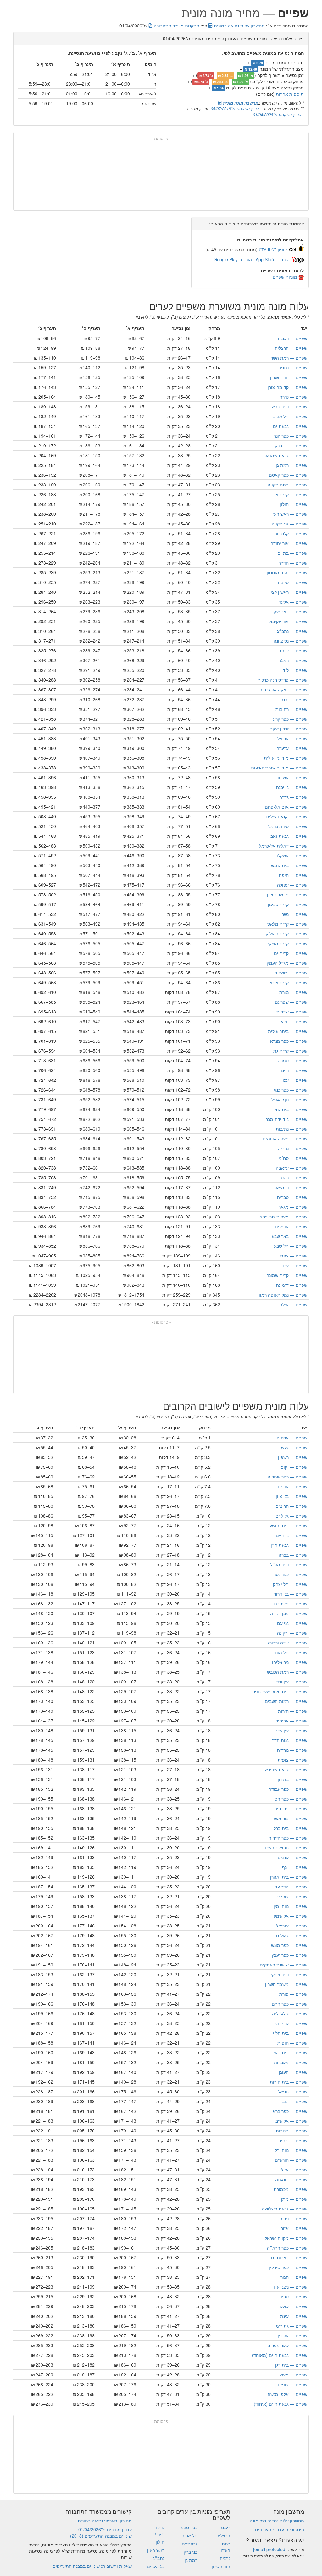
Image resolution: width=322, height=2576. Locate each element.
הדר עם (291, 1887)
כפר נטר (290, 1574)
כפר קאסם (288, 475)
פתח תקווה (287, 485)
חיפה (293, 875)
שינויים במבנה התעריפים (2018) (101, 2536)
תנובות (291, 2131)
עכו (295, 1080)
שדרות (292, 1012)
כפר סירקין (288, 2267)
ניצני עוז (291, 2287)
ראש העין (289, 514)
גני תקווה (289, 524)
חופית (292, 2043)
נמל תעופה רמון (283, 1295)
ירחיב (293, 2140)
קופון (273, 249)
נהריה (293, 1148)
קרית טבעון (288, 904)
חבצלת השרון (285, 1847)
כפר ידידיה (288, 1838)
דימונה (292, 1285)
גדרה (293, 797)
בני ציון (291, 1496)
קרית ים (291, 953)
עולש (293, 2306)
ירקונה (292, 1633)
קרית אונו (289, 494)
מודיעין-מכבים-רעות (279, 768)
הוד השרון (289, 377)
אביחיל (291, 1721)
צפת (294, 1256)
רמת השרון (288, 358)
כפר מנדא (289, 1041)
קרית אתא (288, 982)
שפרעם (291, 1002)
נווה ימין (290, 1906)
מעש (294, 2375)
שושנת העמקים (283, 1965)
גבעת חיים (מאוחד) (280, 2355)
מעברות (291, 2062)
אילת (293, 1304)
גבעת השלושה (285, 2209)
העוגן (293, 2072)
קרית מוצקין (287, 943)
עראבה (291, 1168)
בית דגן (291, 2365)
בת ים (292, 553)
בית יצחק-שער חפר (280, 1691)
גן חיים (291, 1535)
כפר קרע (290, 719)
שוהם (293, 650)
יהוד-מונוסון (287, 572)
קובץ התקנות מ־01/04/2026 (277, 114)
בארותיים (289, 2257)
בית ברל (290, 1828)
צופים (292, 2384)
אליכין (292, 2335)
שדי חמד (290, 2023)
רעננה (293, 338)
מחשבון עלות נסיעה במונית (239, 26)
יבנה (294, 699)
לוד (295, 670)
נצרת (293, 992)
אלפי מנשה (287, 2394)
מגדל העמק (287, 963)
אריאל (292, 738)
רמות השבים (286, 1701)
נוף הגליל (289, 1099)
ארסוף (292, 1438)
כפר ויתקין (288, 1974)
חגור (294, 2277)
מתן (294, 2199)
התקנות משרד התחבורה (176, 26)
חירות (293, 1711)
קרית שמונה (287, 1275)
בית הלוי (290, 2033)
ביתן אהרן (289, 1877)
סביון (293, 2296)
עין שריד (290, 1730)
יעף (295, 1867)
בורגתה (291, 2179)
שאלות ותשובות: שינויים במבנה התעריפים (92, 2566)
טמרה (292, 1060)
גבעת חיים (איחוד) (280, 2404)
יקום (294, 1467)
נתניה (293, 367)
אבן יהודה (289, 1613)
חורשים (291, 2160)
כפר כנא (290, 1090)
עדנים (292, 1857)
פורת (293, 1994)
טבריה (292, 1197)
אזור (294, 2228)
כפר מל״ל (289, 1564)
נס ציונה (290, 641)
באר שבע (289, 1236)
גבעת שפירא (286, 1769)
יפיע (294, 1021)
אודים (292, 1486)
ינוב (295, 2101)
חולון (294, 504)
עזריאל (292, 1926)
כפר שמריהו (287, 1477)
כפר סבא (290, 406)
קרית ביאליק (286, 933)
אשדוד (292, 777)
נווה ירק (291, 2150)
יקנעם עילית (287, 816)
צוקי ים (291, 1896)
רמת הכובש (287, 1672)
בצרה (293, 1555)
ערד (294, 1265)
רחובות (291, 709)
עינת (294, 2316)
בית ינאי (290, 2052)
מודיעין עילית (286, 758)
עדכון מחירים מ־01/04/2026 (105, 2529)
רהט (294, 1177)
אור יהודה (289, 543)
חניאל (293, 2091)
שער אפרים (287, 2345)
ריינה (293, 1070)
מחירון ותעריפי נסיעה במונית (105, 2521)
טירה (293, 397)
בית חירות (289, 2082)
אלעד (293, 602)
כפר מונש (289, 1945)
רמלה (293, 660)
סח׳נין (292, 1158)
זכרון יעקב (289, 729)
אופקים (291, 1226)
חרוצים (291, 1506)
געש (294, 1447)
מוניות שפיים (285, 277)
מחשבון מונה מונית (240, 103)
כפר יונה (290, 436)
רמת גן (291, 465)
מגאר (293, 1207)
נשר (294, 914)
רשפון (293, 1457)
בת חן (292, 1779)
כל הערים (156, 2566)
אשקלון (291, 855)
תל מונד (290, 1652)
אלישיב (291, 2121)
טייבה (293, 582)
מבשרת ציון (287, 894)
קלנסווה (291, 533)
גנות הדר (290, 1740)
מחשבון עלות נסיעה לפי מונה (277, 2521)
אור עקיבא (288, 621)
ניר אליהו (290, 1662)
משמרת (291, 1603)
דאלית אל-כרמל (283, 846)
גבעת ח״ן (289, 1545)
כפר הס (291, 1799)
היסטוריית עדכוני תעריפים (280, 2529)
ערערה (292, 748)
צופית (292, 1760)
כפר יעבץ (289, 1955)
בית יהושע (288, 1525)
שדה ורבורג (288, 1643)
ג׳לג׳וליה (290, 2013)
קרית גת (290, 1051)
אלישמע (290, 1916)
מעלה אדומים (285, 1138)
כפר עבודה (288, 1789)
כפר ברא (290, 2111)
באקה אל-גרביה (283, 689)
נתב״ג (292, 631)
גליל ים (291, 1516)
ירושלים (291, 973)
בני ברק (291, 445)
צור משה (290, 1818)
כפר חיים (289, 2004)
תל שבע (291, 1246)
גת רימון (290, 2326)
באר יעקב (289, 611)
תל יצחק (290, 1584)
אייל (294, 2170)
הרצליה (291, 348)
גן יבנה (292, 787)
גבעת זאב (289, 836)
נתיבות (291, 1129)
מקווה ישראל (286, 2238)
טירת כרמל (288, 826)
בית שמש (289, 865)
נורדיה (292, 1750)
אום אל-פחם (286, 807)
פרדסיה (291, 1808)
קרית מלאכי (287, 924)
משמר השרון (286, 1984)
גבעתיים (290, 426)
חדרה (293, 563)
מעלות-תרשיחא (283, 1217)
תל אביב (290, 416)
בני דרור (291, 1594)
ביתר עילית (288, 1031)
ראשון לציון (288, 592)
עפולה (292, 885)
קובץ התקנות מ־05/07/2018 (235, 108)
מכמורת (290, 2189)
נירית (293, 2218)
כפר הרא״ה (287, 2248)
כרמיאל (291, 1187)
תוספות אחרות (290, 94)
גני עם (292, 1623)
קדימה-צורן (287, 387)
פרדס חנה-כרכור (283, 680)
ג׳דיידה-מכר (286, 1119)
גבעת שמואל (286, 455)
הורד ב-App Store (273, 259)
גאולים (292, 1935)
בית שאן (290, 1109)
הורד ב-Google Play (233, 259)
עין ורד (292, 1682)
